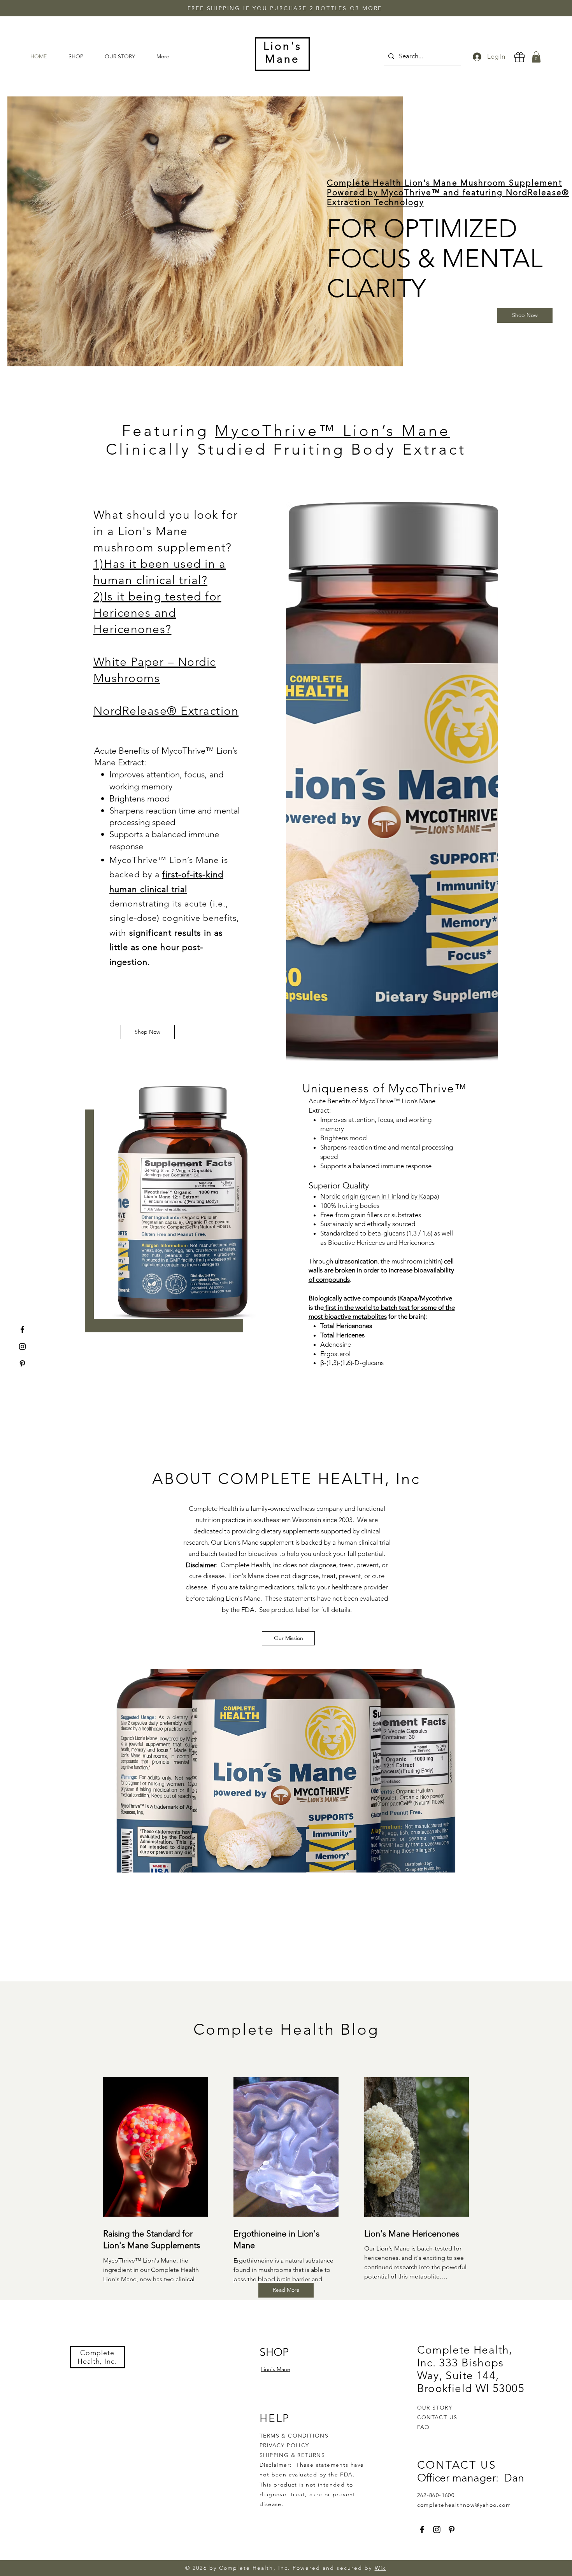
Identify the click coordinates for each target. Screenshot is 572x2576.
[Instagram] (22, 1347)
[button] (536, 57)
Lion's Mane (276, 2369)
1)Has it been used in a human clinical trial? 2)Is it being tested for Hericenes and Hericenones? (160, 597)
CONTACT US (437, 2417)
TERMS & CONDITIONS (294, 2436)
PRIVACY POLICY (285, 2445)
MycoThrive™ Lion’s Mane (332, 430)
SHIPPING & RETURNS (292, 2455)
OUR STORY (435, 2408)
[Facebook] (22, 1329)
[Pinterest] (22, 1364)
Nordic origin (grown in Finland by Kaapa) (380, 1196)
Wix (380, 2568)
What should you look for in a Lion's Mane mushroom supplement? (166, 531)
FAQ (424, 2427)
